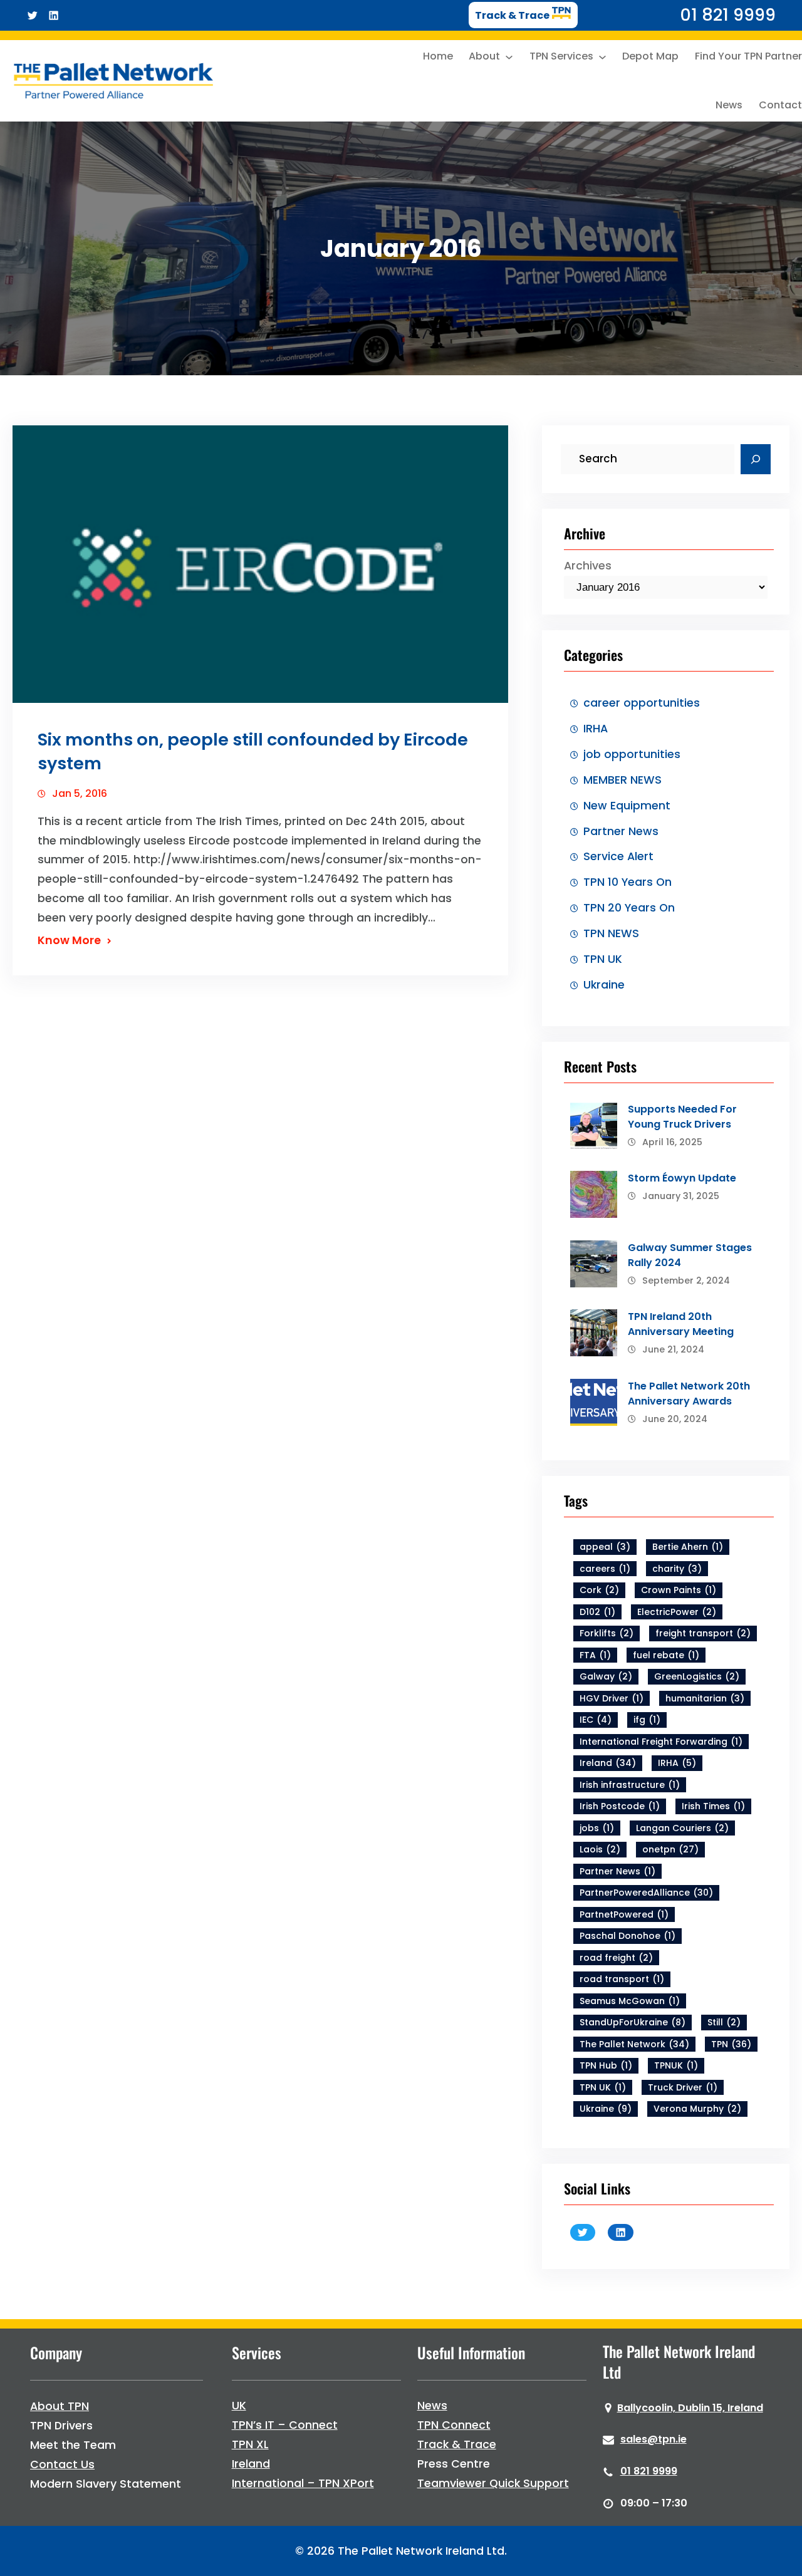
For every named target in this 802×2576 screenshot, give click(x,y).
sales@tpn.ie (654, 2439)
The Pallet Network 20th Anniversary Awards (689, 1394)
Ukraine (604, 985)
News (432, 2406)
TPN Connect (454, 2425)
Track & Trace (457, 2444)
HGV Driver (612, 1698)
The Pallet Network (634, 2044)
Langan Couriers (682, 1828)
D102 (597, 1612)
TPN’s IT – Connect (285, 2425)
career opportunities (642, 703)
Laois (600, 1849)
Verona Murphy (697, 2109)
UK (239, 2406)
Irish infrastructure (630, 1785)
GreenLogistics (697, 1676)
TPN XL (250, 2444)
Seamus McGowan (630, 2001)
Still (724, 2022)
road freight (616, 1958)
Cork (599, 1590)
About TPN (60, 2406)
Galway (606, 1676)
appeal (605, 1547)
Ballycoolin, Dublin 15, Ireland (690, 2408)
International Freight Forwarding (661, 1742)
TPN (731, 2044)
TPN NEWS (611, 933)
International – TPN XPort (303, 2483)
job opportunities (632, 754)
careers (605, 1569)
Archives (588, 566)
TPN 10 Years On (628, 882)
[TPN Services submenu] (602, 57)
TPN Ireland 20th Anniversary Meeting (681, 1324)
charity (677, 1569)
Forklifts (607, 1633)
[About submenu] (509, 57)
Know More (69, 940)
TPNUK (676, 2065)
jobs (597, 1828)
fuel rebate (666, 1655)
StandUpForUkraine (633, 2022)
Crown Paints (679, 1590)
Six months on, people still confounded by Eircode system (253, 751)
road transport (622, 1979)
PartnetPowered (624, 1914)
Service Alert (618, 856)
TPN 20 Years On (629, 908)
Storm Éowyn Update (682, 1178)
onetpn (670, 1849)
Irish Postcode (620, 1806)
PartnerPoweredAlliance (646, 1893)
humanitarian (705, 1698)
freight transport (703, 1633)
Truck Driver (683, 2087)
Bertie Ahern (688, 1547)
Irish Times (713, 1806)
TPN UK (603, 959)
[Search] (756, 459)
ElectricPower (677, 1612)
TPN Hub (606, 2065)
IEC (596, 1720)
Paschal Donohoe (628, 1936)
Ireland (608, 1763)
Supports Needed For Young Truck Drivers (682, 1117)
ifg (647, 1720)
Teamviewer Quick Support (493, 2483)
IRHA (596, 729)
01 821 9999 (649, 2471)
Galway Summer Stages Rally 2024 (690, 1255)
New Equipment (627, 806)
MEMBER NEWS (622, 780)
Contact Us (62, 2464)
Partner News (621, 831)
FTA (595, 1655)
